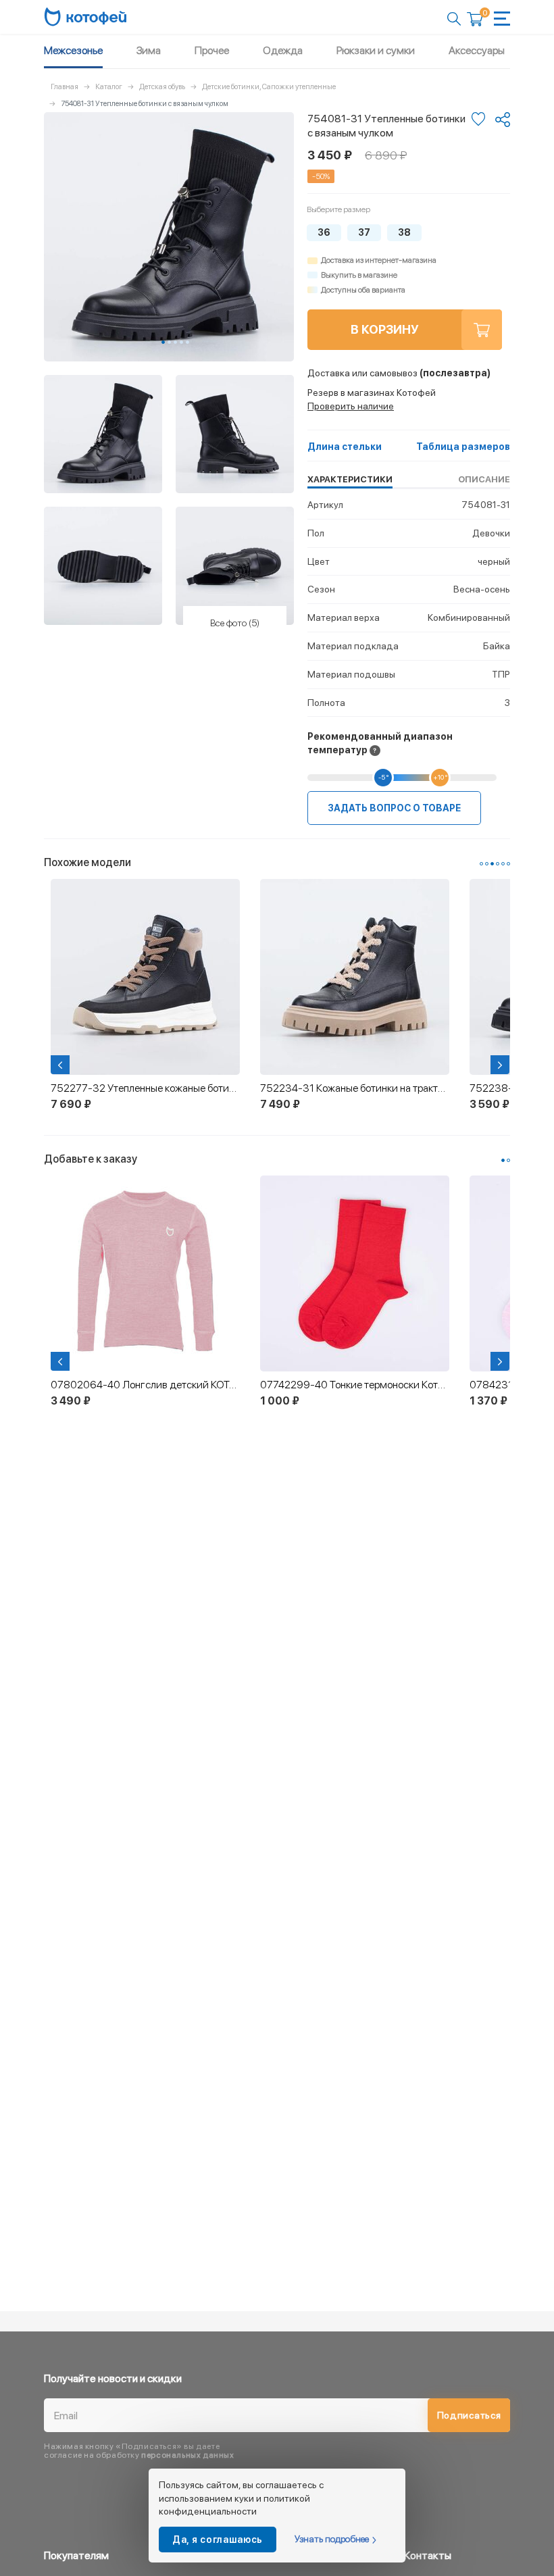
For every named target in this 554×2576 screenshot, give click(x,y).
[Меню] (502, 19)
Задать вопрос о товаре (394, 808)
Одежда (283, 50)
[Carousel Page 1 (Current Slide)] (163, 342)
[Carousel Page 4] (181, 342)
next (501, 1065)
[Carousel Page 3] (175, 342)
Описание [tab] (484, 479)
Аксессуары (477, 50)
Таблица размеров (463, 447)
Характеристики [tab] (350, 479)
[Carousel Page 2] (169, 342)
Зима (149, 50)
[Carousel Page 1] (481, 864)
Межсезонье (73, 50)
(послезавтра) (399, 373)
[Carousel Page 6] (508, 864)
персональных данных (187, 2455)
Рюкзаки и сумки (376, 50)
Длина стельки (345, 447)
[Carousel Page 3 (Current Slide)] (492, 864)
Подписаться (469, 2415)
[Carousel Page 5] (187, 342)
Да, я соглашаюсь (218, 2540)
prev (61, 1065)
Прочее (212, 50)
